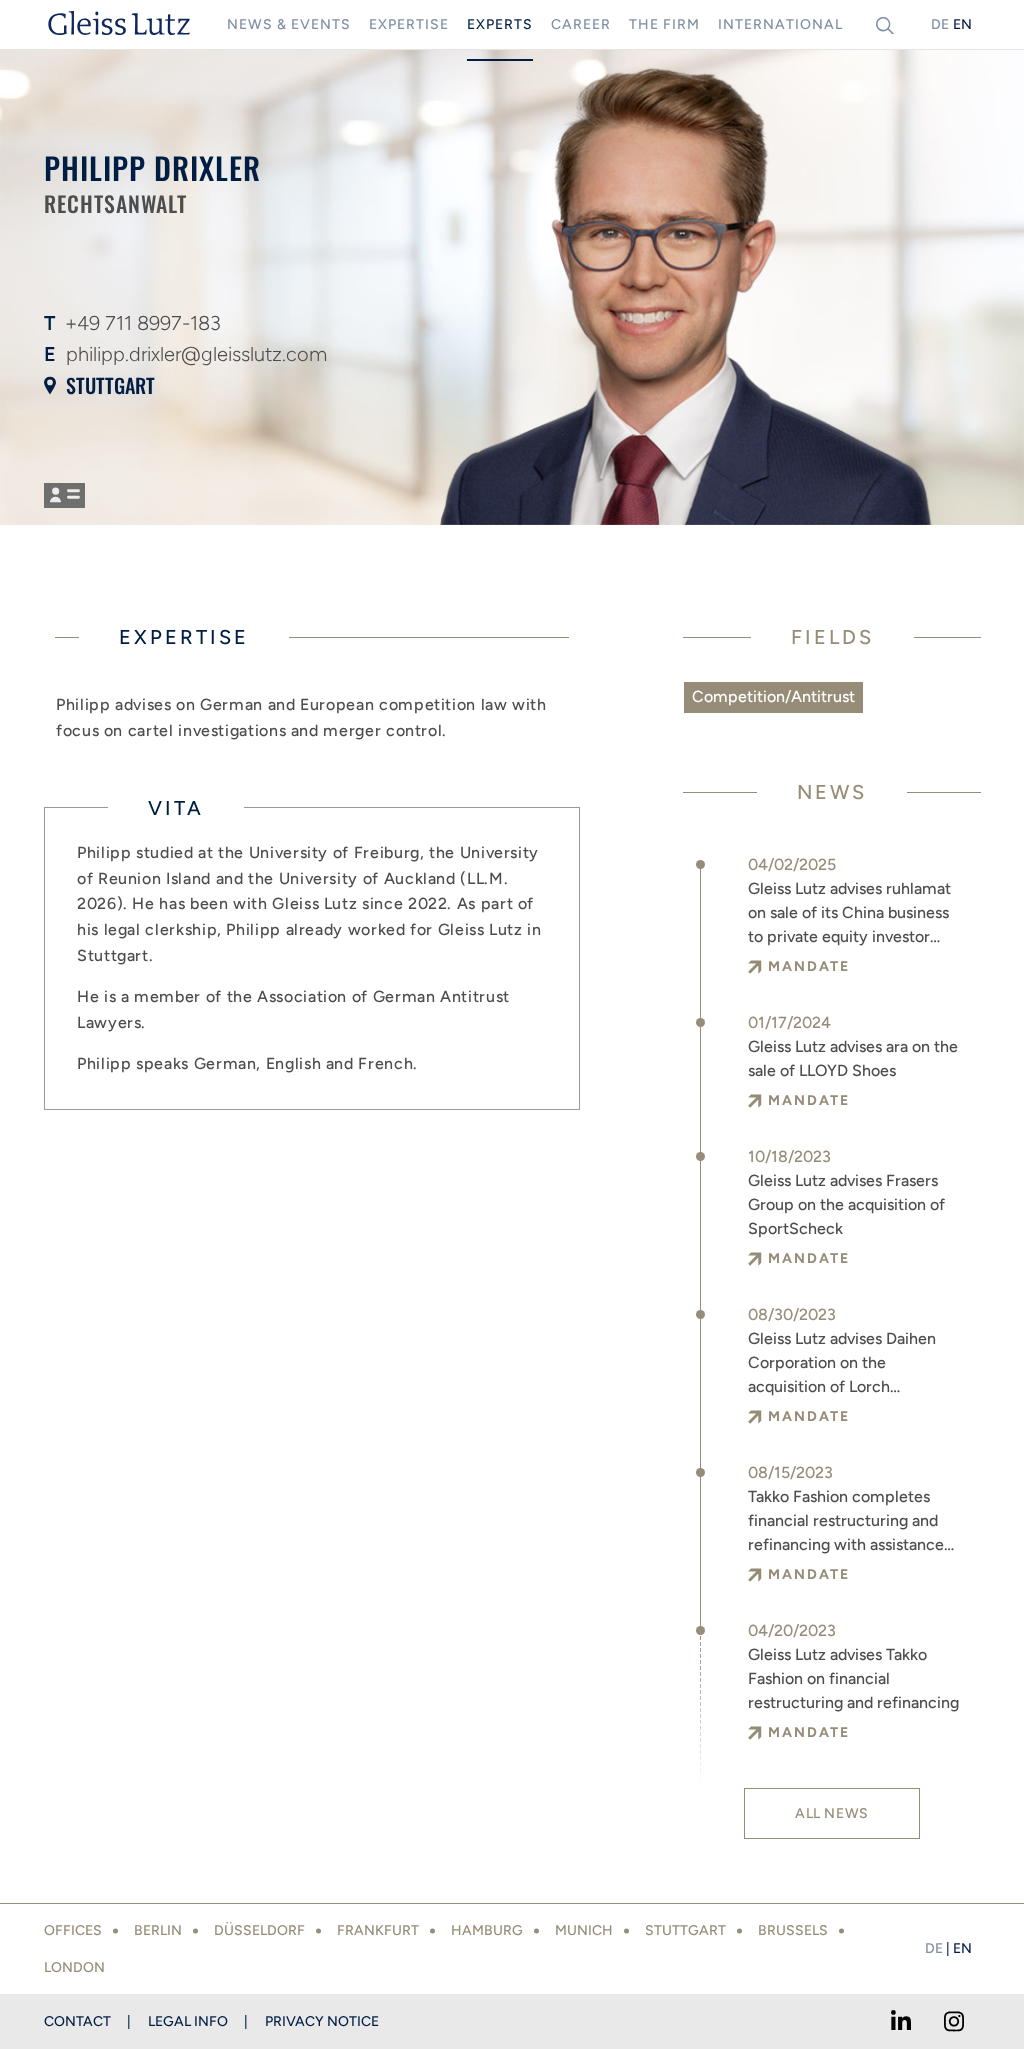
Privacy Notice (322, 2021)
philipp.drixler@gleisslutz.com (196, 354)
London (74, 1967)
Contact (77, 2021)
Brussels (793, 1930)
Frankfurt (378, 1930)
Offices (73, 1930)
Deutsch (940, 24)
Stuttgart (110, 385)
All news (832, 1813)
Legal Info (188, 2021)
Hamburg (487, 1930)
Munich (584, 1930)
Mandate (809, 966)
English (962, 24)
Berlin (158, 1930)
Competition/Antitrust (773, 696)
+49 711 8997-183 (143, 323)
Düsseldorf (259, 1930)
